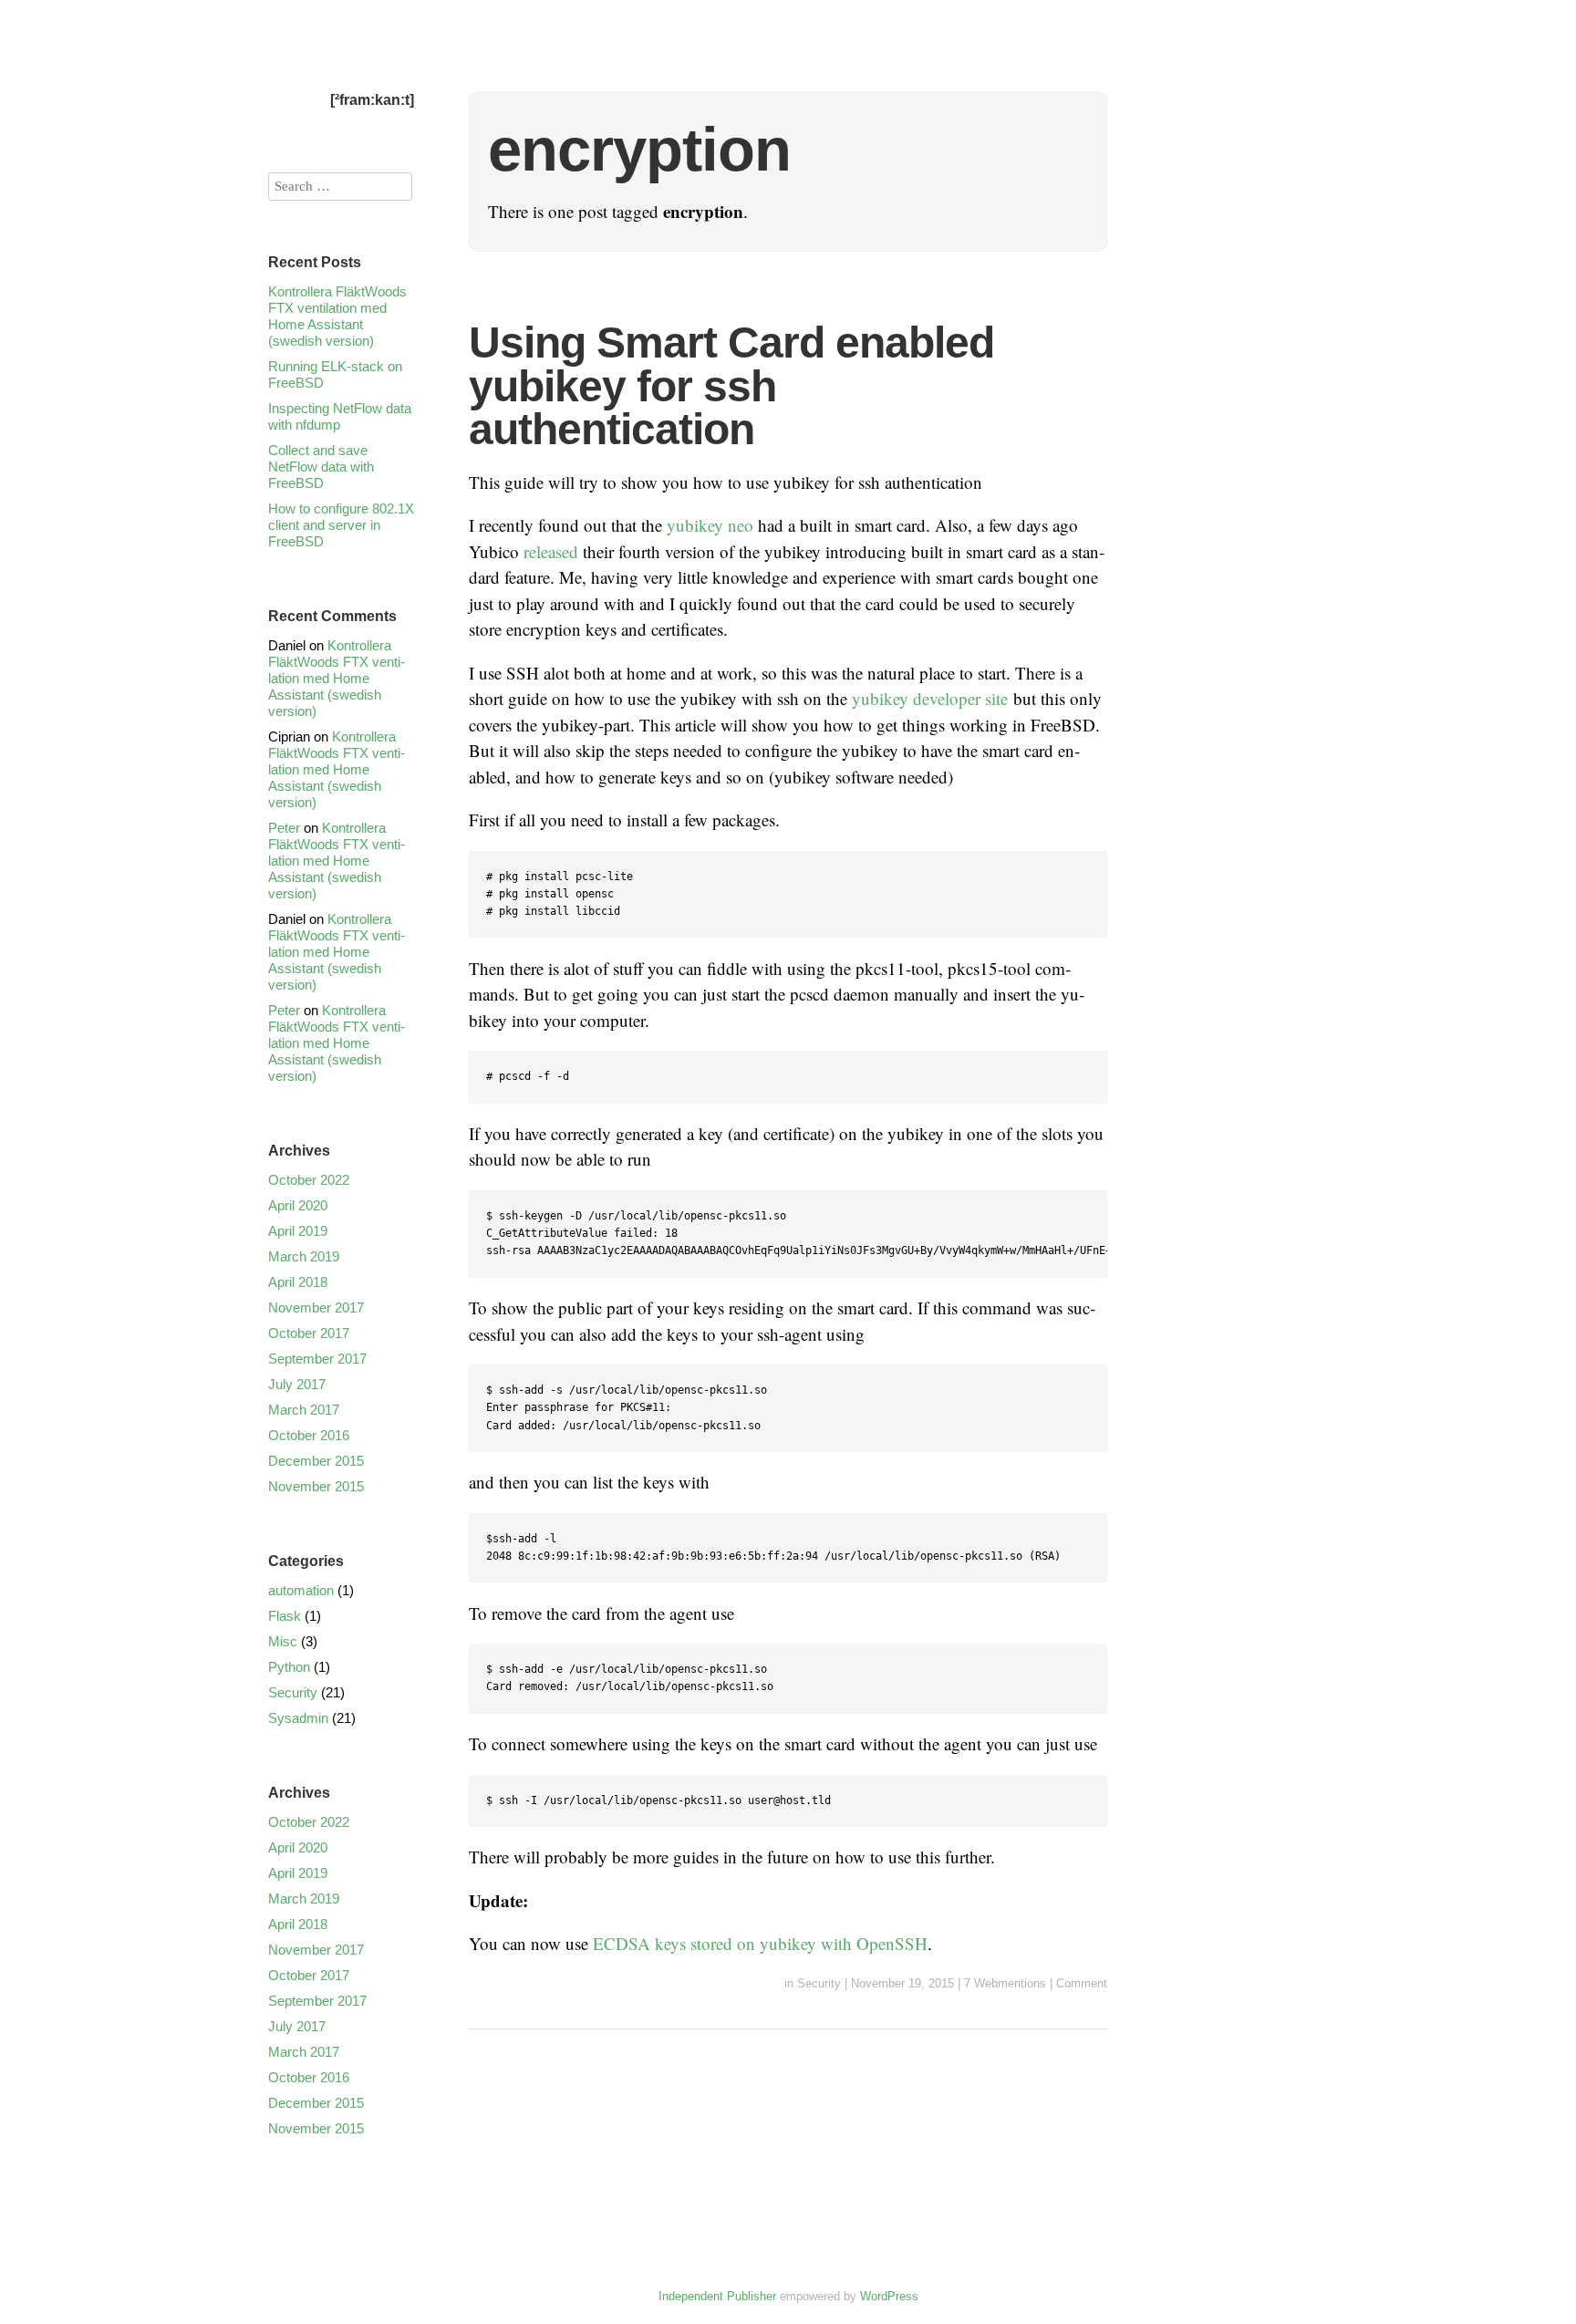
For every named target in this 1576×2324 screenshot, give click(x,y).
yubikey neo (710, 525)
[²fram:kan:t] (372, 100)
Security (819, 1983)
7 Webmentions (1005, 1983)
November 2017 (316, 1307)
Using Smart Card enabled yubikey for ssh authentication (731, 386)
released (551, 551)
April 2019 (298, 1231)
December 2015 (316, 1461)
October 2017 (309, 1333)
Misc (283, 1641)
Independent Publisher (717, 2296)
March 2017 (304, 1410)
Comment (1082, 1983)
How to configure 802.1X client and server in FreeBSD (341, 525)
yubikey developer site (930, 698)
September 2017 (317, 1359)
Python (289, 1667)
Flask (285, 1616)
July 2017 (297, 1384)
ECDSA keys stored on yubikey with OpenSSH (760, 1943)
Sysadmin (298, 1718)
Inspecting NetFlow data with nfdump (340, 416)
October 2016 (309, 1435)
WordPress (889, 2296)
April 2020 (298, 1205)
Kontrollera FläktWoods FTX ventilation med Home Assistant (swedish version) (337, 316)
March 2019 (304, 1256)
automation (301, 1590)
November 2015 (316, 1486)
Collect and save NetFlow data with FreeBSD (321, 467)
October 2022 (309, 1180)
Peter (284, 828)
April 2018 (298, 1282)
